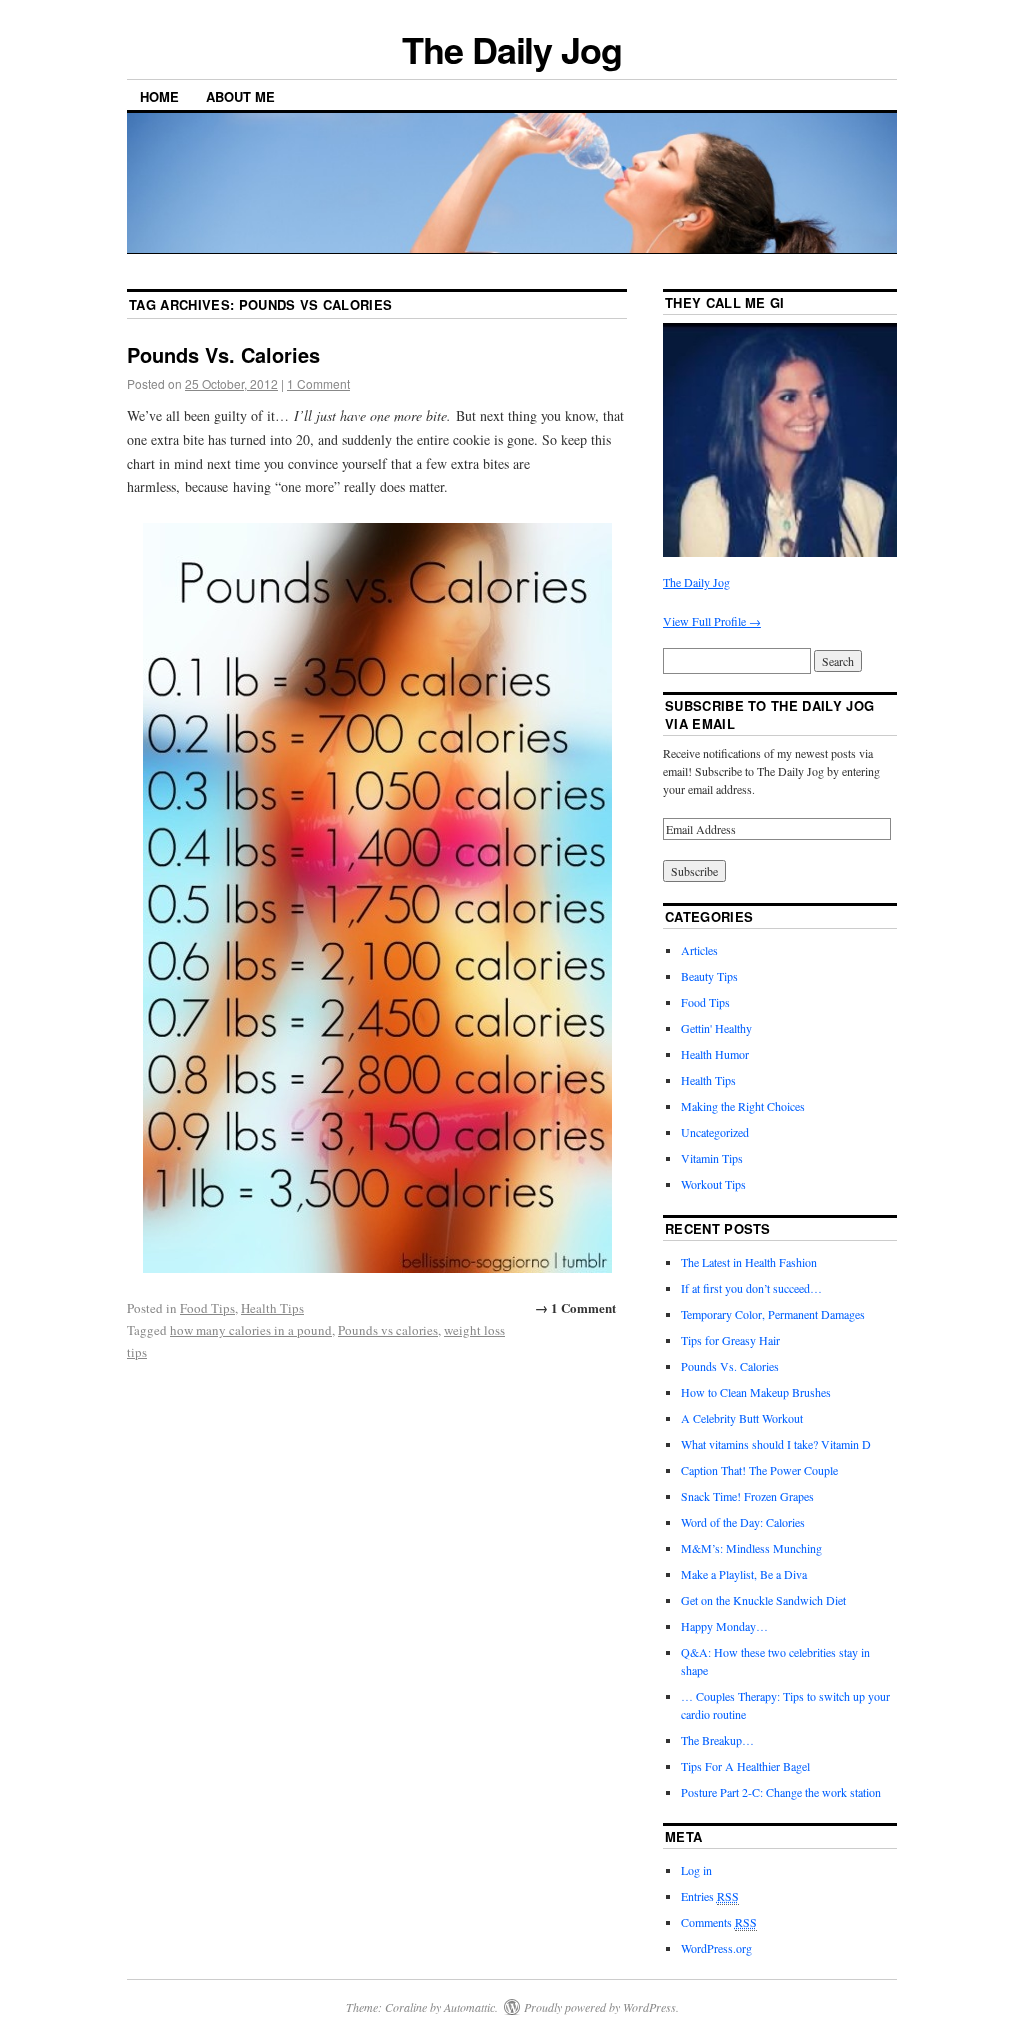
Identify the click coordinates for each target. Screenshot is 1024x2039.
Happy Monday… (724, 1626)
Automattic (469, 2007)
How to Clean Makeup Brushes (756, 1392)
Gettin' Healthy (716, 1028)
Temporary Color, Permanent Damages (773, 1314)
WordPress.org (716, 1948)
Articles (699, 950)
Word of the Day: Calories (743, 1522)
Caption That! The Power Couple (759, 1470)
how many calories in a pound (251, 1330)
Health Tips (272, 1308)
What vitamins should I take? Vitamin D (776, 1444)
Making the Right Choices (743, 1106)
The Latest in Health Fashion (749, 1262)
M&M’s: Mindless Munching (751, 1548)
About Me (240, 96)
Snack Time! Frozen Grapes (747, 1496)
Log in (696, 1870)
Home (159, 96)
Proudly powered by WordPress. (601, 2007)
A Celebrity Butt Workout (742, 1418)
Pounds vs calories (388, 1330)
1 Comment (318, 383)
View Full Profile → (712, 621)
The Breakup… (717, 1740)
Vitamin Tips (712, 1158)
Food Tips (207, 1308)
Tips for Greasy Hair (730, 1340)
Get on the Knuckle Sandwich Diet (763, 1600)
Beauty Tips (709, 976)
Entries (710, 1896)
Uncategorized (715, 1132)
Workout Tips (713, 1184)
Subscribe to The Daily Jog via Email (769, 714)
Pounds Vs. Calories (223, 354)
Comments (719, 1922)
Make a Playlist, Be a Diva (744, 1574)
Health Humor (715, 1054)
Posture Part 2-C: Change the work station (781, 1792)
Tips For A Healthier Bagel (745, 1766)
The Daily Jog (512, 49)
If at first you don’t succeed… (751, 1288)
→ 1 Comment (575, 1307)
